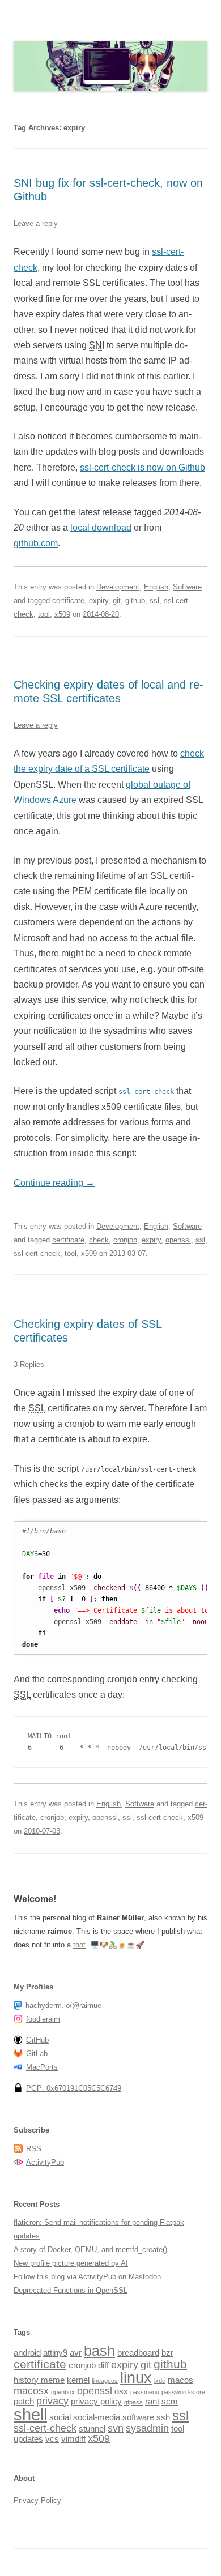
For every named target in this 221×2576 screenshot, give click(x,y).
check (99, 1240)
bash (99, 2351)
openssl (178, 1240)
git (117, 601)
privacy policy (96, 2401)
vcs (52, 2439)
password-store (183, 2392)
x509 (62, 614)
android (27, 2353)
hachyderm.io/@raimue (63, 2005)
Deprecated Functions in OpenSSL (71, 2290)
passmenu (145, 2392)
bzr (167, 2353)
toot (79, 1945)
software (138, 2417)
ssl (154, 601)
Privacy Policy (37, 2500)
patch (24, 2401)
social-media (97, 2417)
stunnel (92, 2428)
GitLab (37, 2054)
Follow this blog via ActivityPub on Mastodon (87, 2277)
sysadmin (147, 2428)
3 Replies (29, 1364)
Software (187, 587)
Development (118, 587)
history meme (39, 2380)
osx (121, 2391)
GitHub (37, 2040)
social (60, 2417)
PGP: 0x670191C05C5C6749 (74, 2088)
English (156, 587)
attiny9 (55, 2353)
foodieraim (43, 2019)
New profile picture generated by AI (71, 2263)
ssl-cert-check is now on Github (143, 467)
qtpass (133, 2402)
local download (101, 527)
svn (116, 2428)
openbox (63, 2392)
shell (30, 2414)
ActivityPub (45, 2162)
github (135, 601)
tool (44, 614)
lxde (160, 2381)
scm (170, 2401)
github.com (36, 543)
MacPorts (42, 2067)
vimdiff (73, 2439)
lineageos (105, 2381)
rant (152, 2401)
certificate (68, 601)
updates (28, 2439)
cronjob (125, 1240)
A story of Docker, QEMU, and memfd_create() (90, 2250)
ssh (163, 2417)
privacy (52, 2401)
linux (136, 2378)
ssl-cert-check (37, 1253)
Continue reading (54, 1183)
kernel (78, 2380)
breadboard (138, 2353)
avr (76, 2353)
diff (103, 2365)
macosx (31, 2391)
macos (180, 2380)
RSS (34, 2149)
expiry (99, 601)
